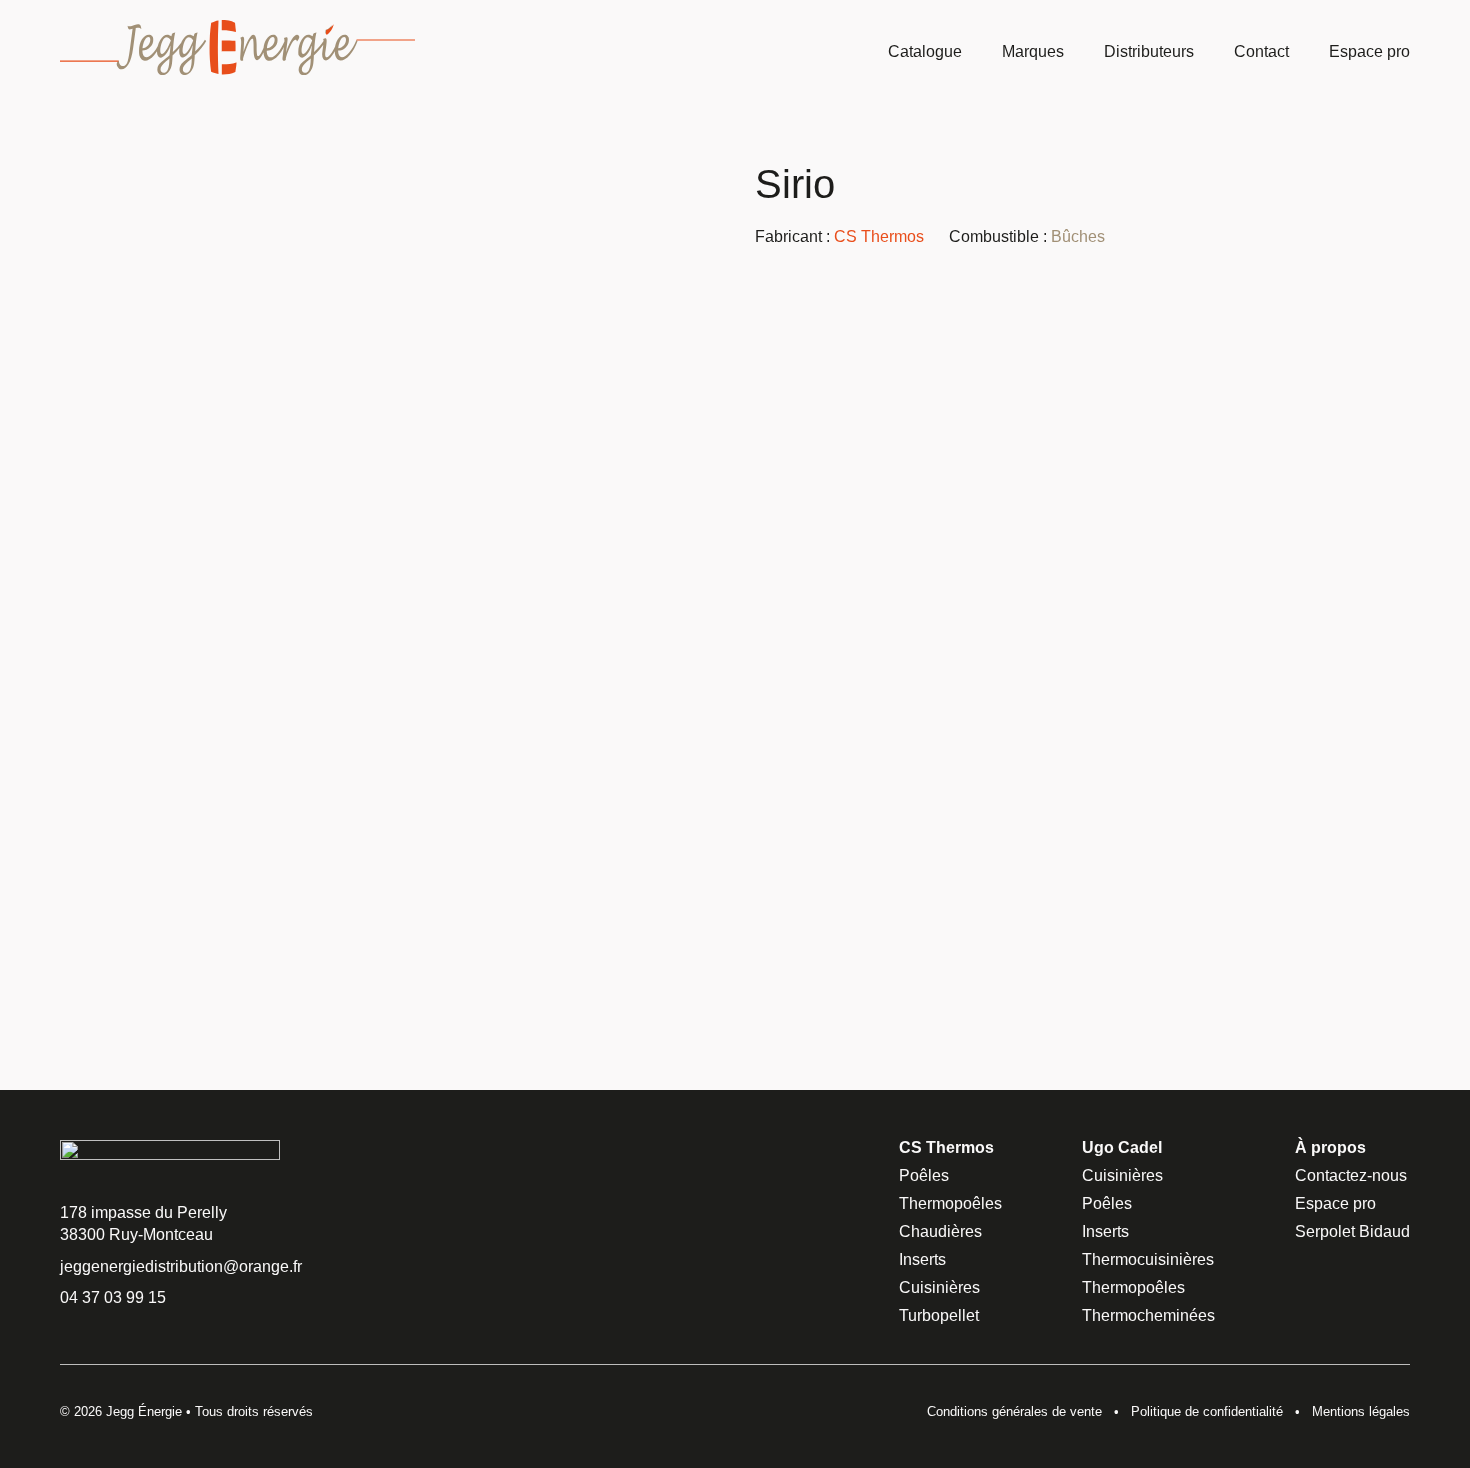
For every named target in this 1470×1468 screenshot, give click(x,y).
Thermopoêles (950, 1203)
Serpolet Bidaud (1352, 1231)
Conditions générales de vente (1014, 1411)
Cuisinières (939, 1287)
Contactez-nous (1351, 1175)
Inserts (922, 1259)
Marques (1033, 51)
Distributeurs (1149, 51)
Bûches (1078, 236)
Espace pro (1369, 51)
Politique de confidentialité (1207, 1411)
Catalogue (925, 51)
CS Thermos (879, 236)
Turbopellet (939, 1315)
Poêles (924, 1175)
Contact (1261, 51)
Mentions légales (1361, 1411)
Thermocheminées (1148, 1315)
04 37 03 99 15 (113, 1297)
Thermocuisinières (1148, 1259)
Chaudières (940, 1231)
